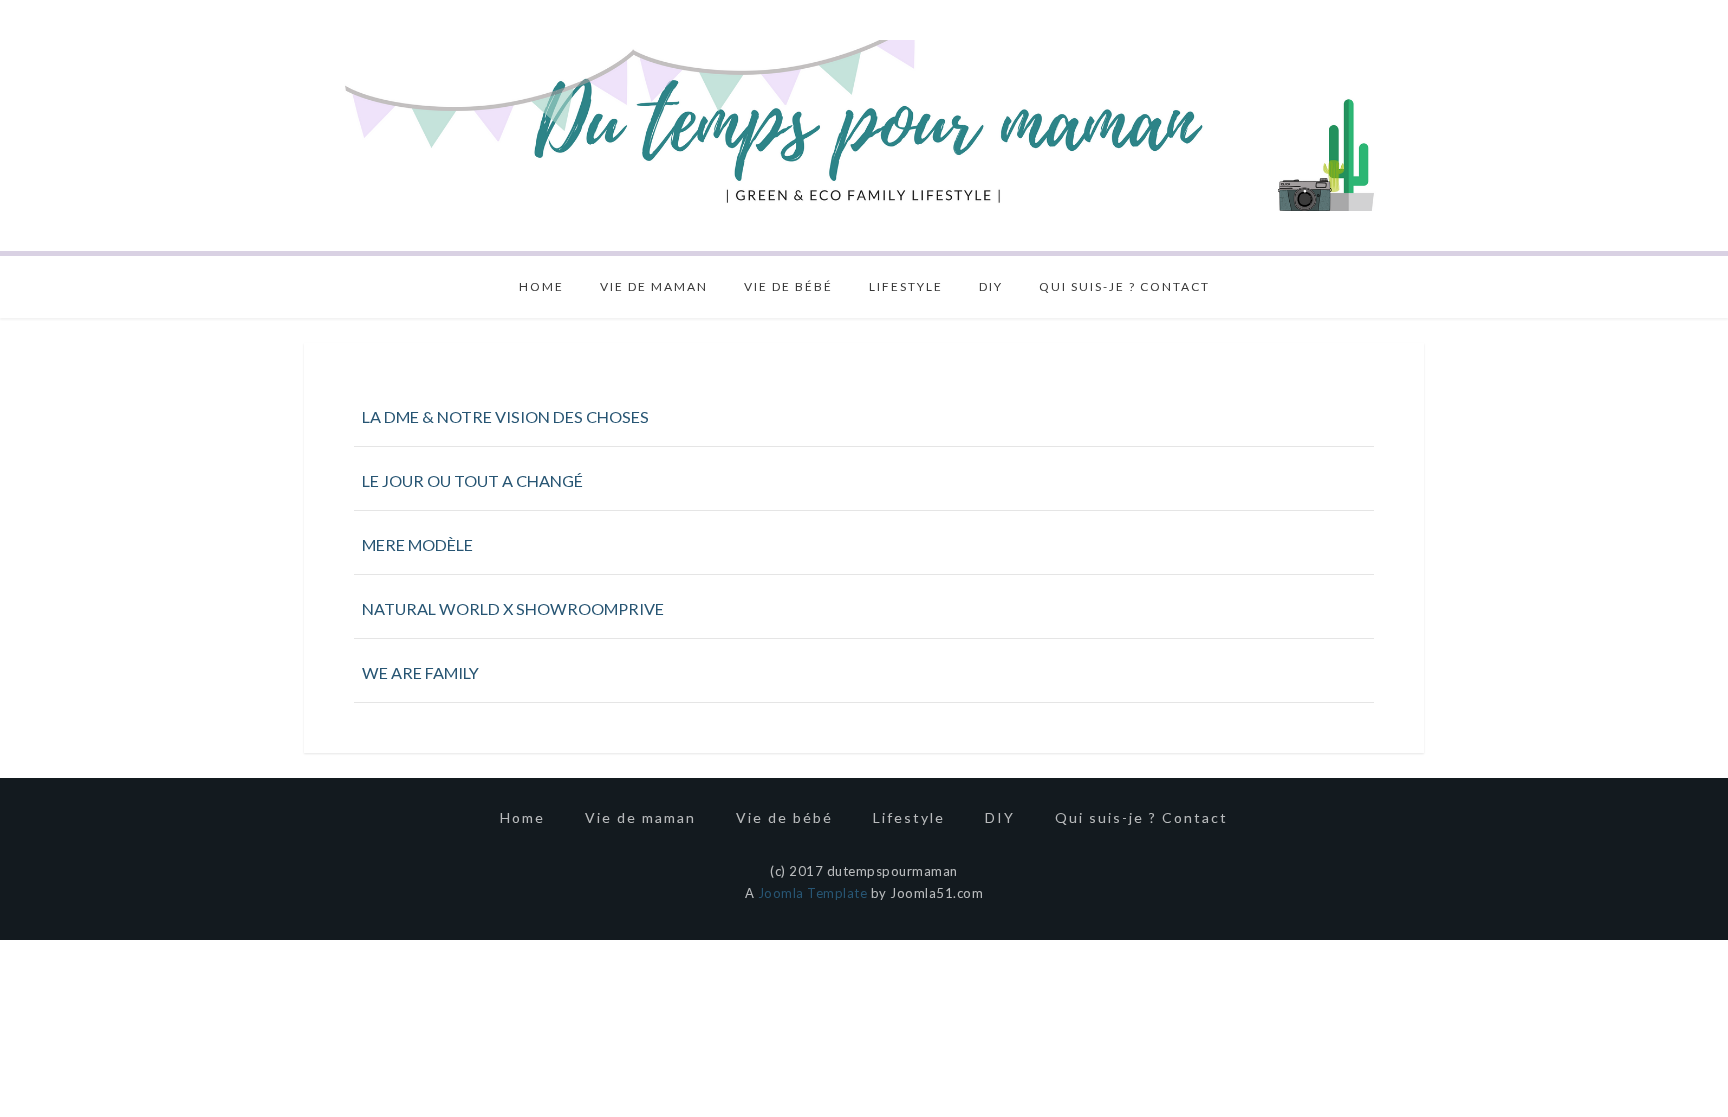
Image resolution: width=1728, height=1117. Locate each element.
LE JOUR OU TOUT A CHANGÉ (472, 480)
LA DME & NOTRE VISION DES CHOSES (505, 416)
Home (541, 286)
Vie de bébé (788, 286)
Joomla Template (813, 893)
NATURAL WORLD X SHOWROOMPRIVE (513, 608)
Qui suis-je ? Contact (1124, 286)
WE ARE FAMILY (420, 672)
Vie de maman (654, 286)
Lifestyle (906, 286)
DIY (991, 286)
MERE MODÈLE (417, 544)
